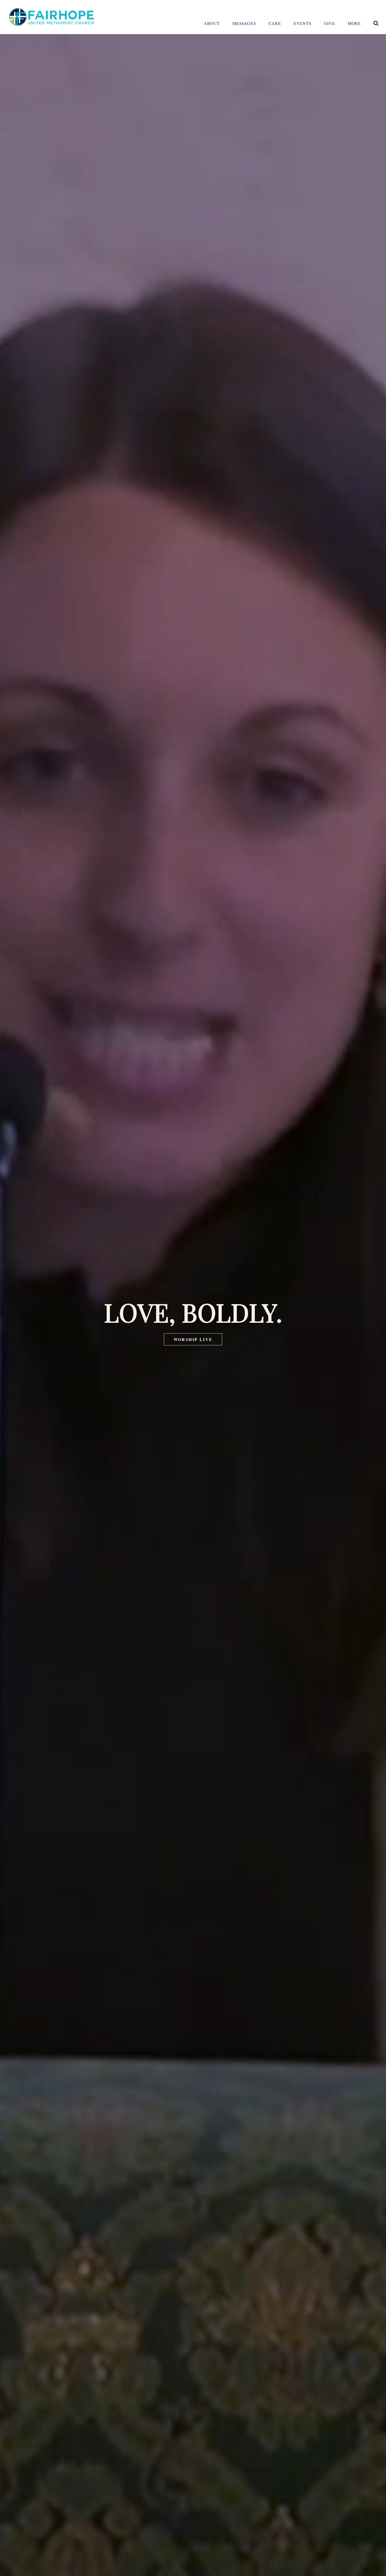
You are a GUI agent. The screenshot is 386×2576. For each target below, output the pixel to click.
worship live (193, 1339)
